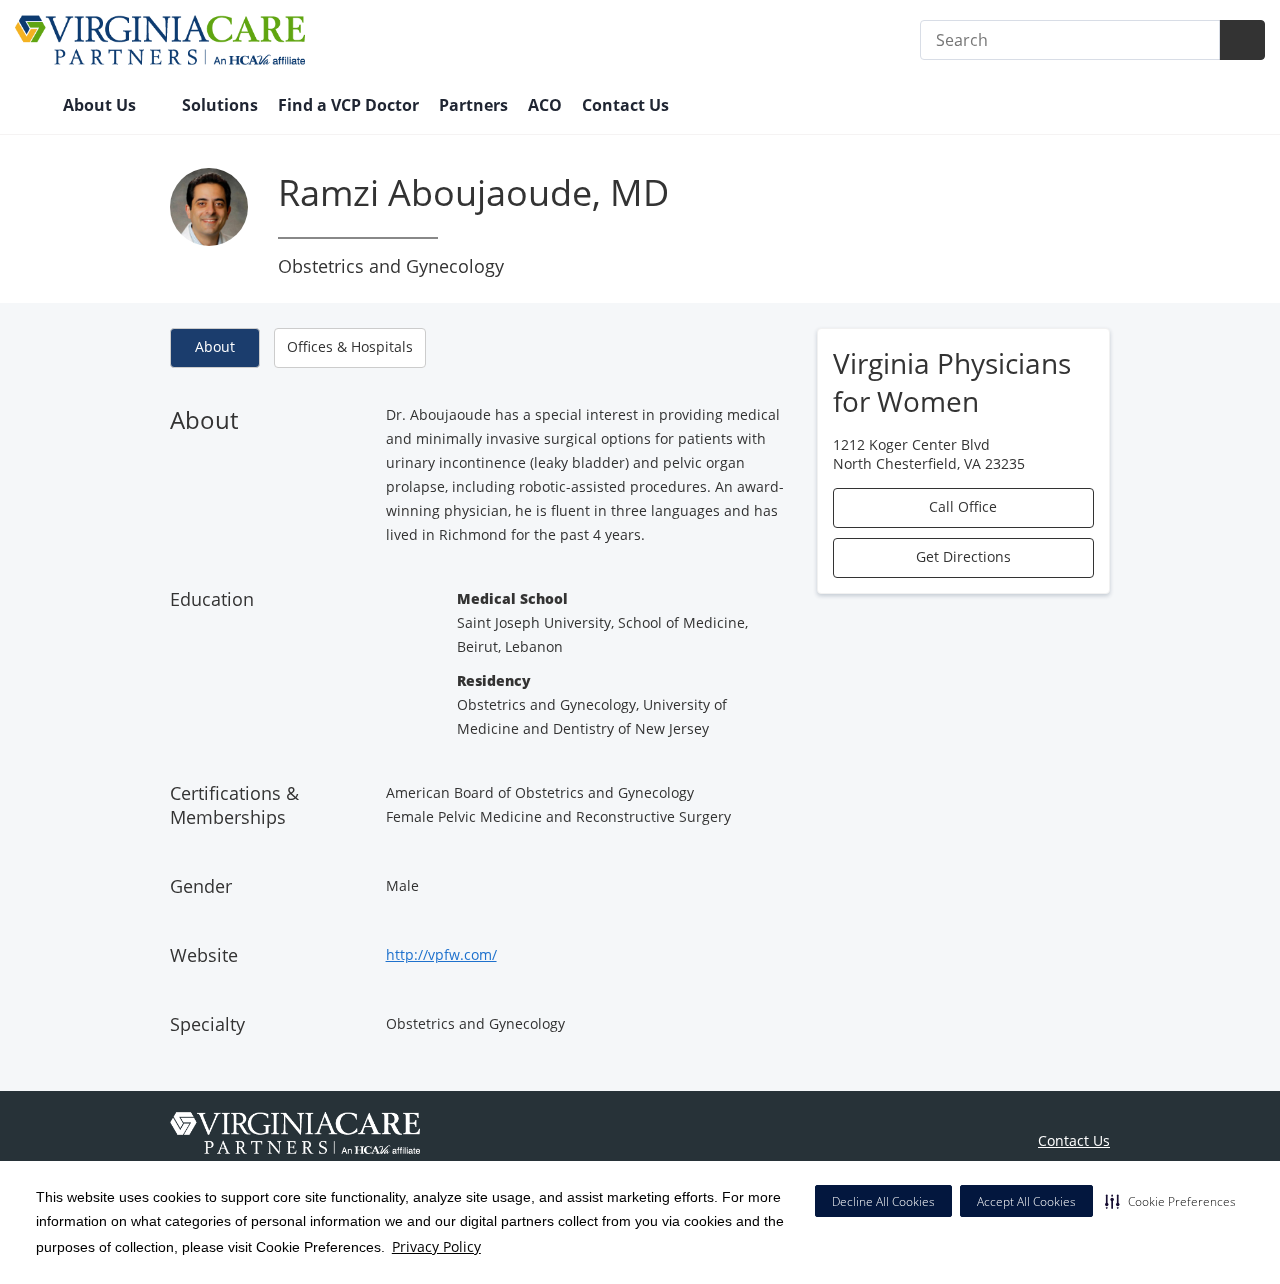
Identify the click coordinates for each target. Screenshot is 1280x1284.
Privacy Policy (436, 1246)
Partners (473, 105)
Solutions (220, 105)
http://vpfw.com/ (441, 954)
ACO (545, 105)
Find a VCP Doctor (348, 105)
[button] (1170, 1201)
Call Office (963, 506)
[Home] (29, 107)
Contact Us (625, 105)
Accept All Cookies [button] (1026, 1201)
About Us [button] (101, 105)
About (215, 346)
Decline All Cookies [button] (883, 1201)
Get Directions (963, 556)
